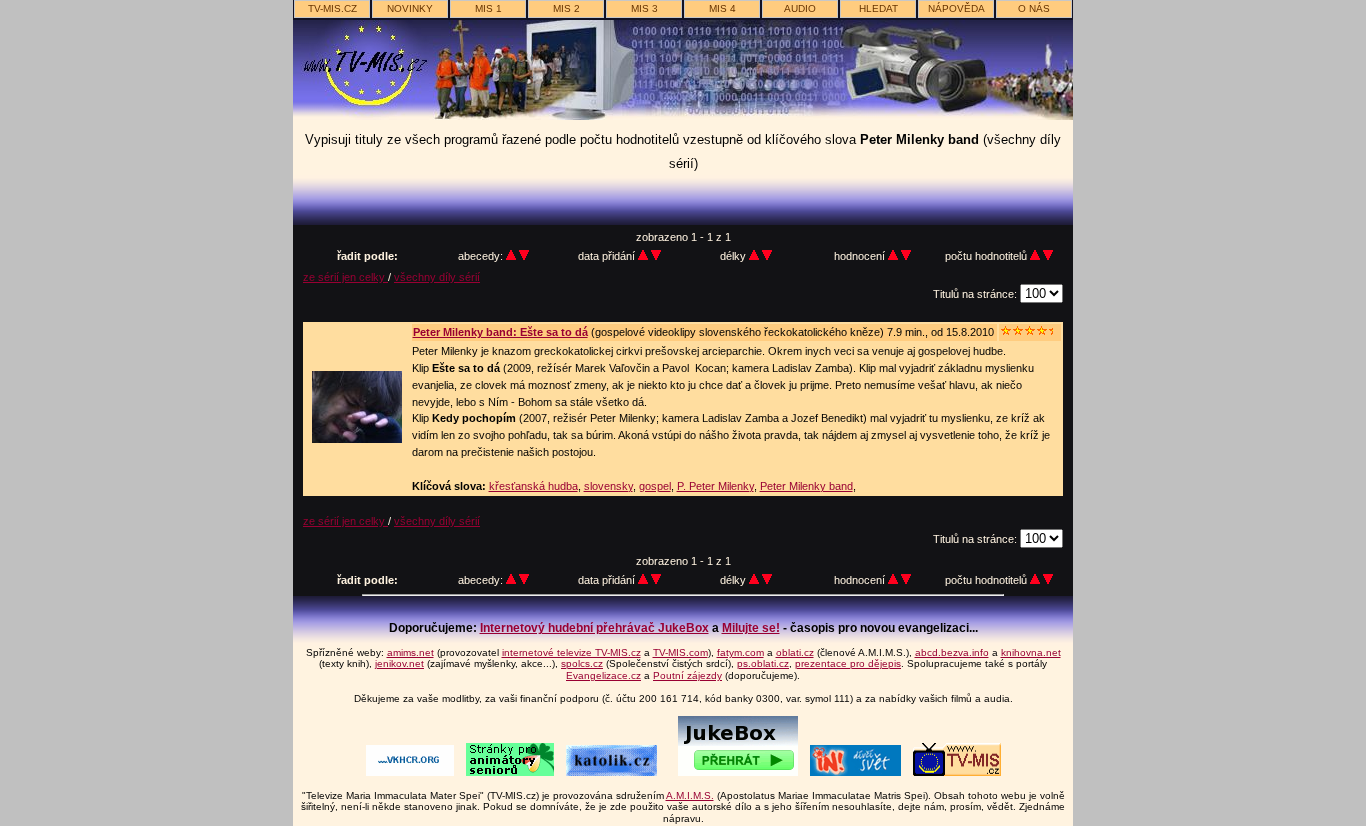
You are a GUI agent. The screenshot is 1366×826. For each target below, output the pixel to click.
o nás (1034, 8)
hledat (878, 8)
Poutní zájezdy (687, 675)
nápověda (956, 8)
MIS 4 (722, 8)
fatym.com (740, 652)
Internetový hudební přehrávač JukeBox (594, 628)
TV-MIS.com (680, 652)
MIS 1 (488, 8)
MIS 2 (566, 8)
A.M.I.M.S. (690, 795)
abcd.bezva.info (952, 652)
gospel (655, 486)
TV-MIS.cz (332, 8)
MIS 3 (644, 8)
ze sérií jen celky (345, 277)
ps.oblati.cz (763, 663)
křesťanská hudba (533, 486)
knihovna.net (1031, 652)
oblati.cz (795, 652)
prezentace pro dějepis (848, 663)
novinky (410, 8)
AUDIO (800, 8)
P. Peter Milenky (715, 486)
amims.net (410, 652)
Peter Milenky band (806, 486)
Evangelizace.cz (603, 675)
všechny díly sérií (437, 277)
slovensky (608, 486)
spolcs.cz (582, 663)
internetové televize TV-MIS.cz (571, 652)
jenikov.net (399, 663)
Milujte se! (751, 628)
